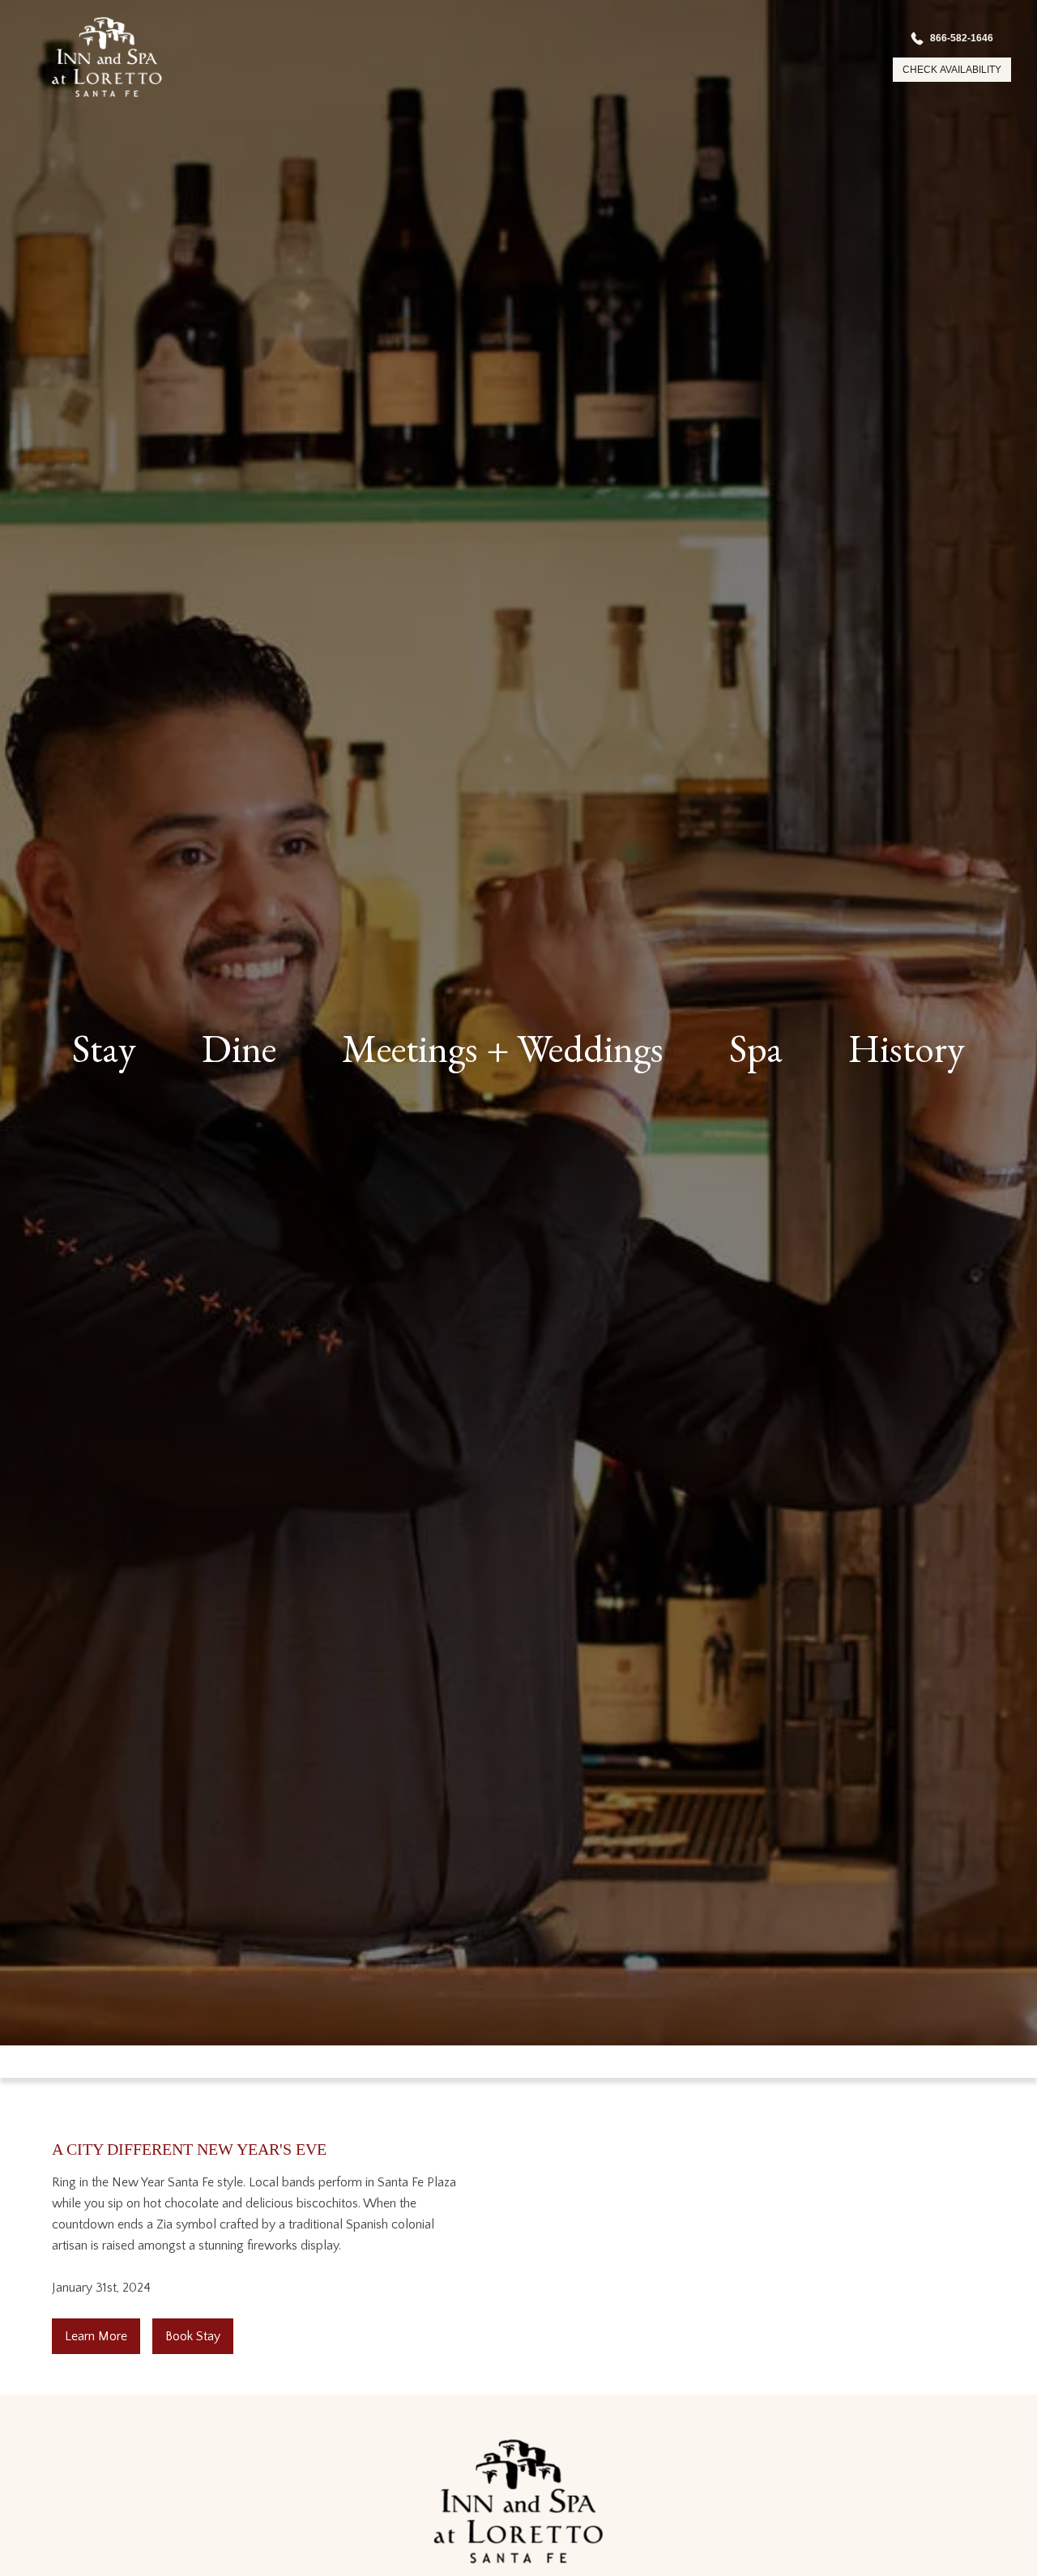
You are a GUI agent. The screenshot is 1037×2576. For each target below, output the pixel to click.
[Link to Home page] (87, 57)
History (907, 1048)
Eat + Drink (280, 1109)
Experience (888, 1109)
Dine (239, 1048)
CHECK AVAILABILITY (942, 70)
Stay (104, 1048)
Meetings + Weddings (503, 1048)
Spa (756, 1048)
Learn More (96, 2336)
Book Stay (193, 2336)
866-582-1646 (952, 35)
